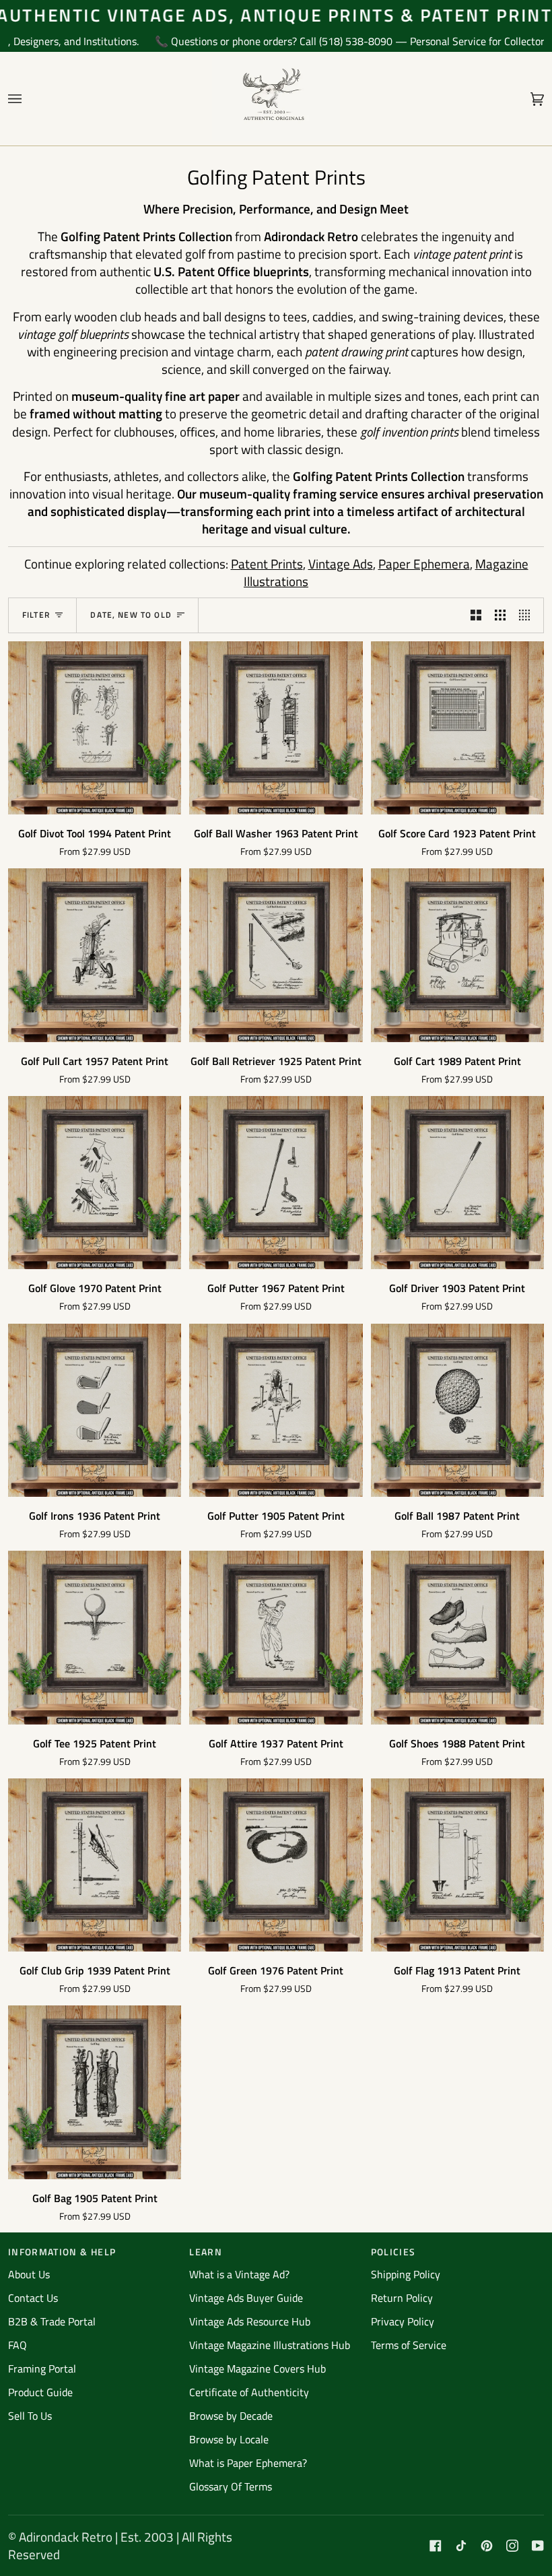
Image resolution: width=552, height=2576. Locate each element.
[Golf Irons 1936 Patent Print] (95, 1410)
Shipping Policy (406, 2274)
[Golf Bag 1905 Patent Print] (95, 2092)
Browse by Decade (231, 2416)
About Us (29, 2274)
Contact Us (33, 2298)
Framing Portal (42, 2369)
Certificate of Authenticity (249, 2392)
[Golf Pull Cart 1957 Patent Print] (95, 955)
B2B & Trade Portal (52, 2321)
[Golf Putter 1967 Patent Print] (276, 1183)
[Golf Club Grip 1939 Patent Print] (95, 1865)
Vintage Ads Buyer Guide (246, 2298)
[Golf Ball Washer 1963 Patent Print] (276, 728)
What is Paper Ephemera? (248, 2463)
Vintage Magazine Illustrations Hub (270, 2345)
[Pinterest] (487, 2546)
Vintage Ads (341, 563)
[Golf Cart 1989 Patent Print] (457, 955)
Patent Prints (267, 563)
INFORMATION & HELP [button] (62, 2252)
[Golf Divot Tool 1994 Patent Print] (95, 728)
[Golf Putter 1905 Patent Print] (276, 1410)
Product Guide (40, 2392)
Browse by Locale (229, 2439)
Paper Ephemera (424, 563)
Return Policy (402, 2298)
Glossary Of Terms (231, 2486)
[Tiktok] (461, 2546)
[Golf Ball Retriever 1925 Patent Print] (276, 955)
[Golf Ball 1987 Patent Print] (457, 1410)
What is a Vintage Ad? (239, 2274)
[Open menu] (28, 99)
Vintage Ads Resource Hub (250, 2321)
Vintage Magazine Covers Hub (257, 2369)
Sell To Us (30, 2416)
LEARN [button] (206, 2252)
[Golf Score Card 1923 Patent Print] (457, 728)
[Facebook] (436, 2546)
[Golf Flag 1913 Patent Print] (457, 1865)
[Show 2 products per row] (476, 615)
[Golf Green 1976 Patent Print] (276, 1865)
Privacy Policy (403, 2321)
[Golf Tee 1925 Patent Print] (95, 1637)
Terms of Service (409, 2345)
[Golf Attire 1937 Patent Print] (276, 1637)
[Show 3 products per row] (500, 615)
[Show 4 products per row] (528, 615)
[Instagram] (512, 2546)
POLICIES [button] (393, 2252)
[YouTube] (538, 2546)
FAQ (18, 2345)
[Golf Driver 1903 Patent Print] (457, 1183)
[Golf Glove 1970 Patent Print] (95, 1183)
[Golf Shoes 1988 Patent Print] (457, 1637)
